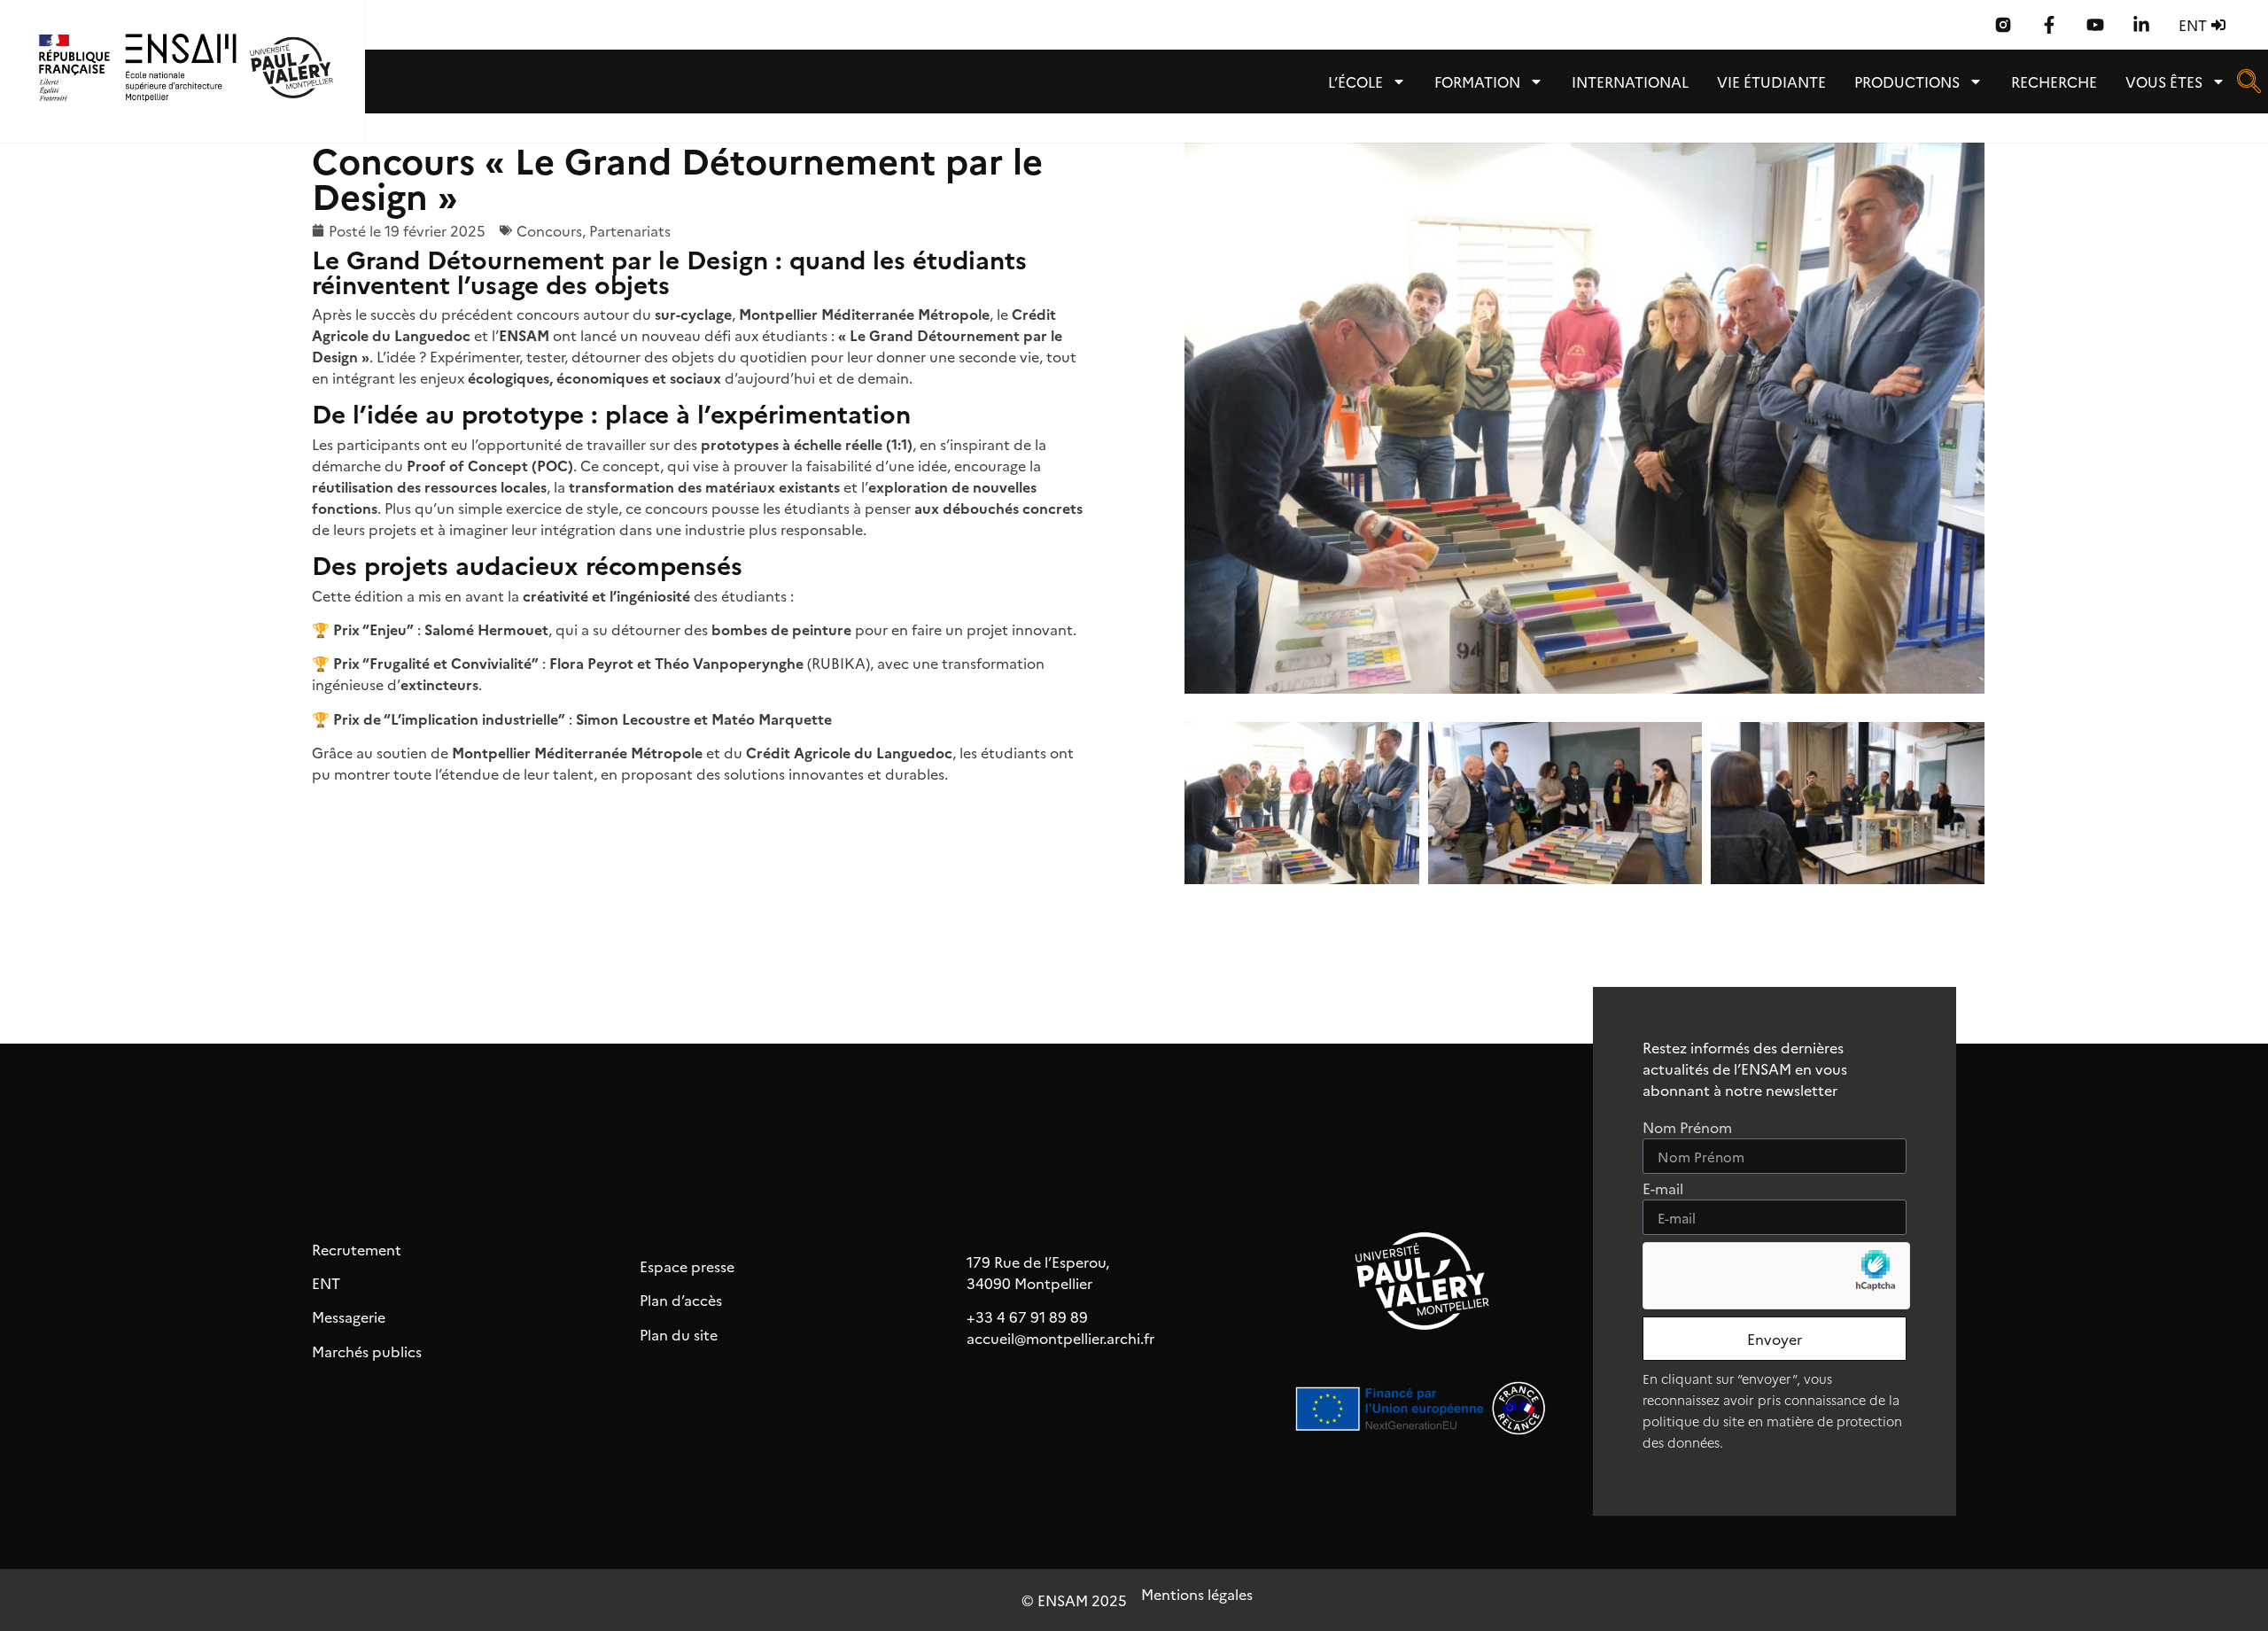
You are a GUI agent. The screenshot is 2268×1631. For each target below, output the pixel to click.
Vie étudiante (1771, 82)
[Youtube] (2095, 25)
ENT (326, 1283)
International (1630, 82)
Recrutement (357, 1249)
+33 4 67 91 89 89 (1027, 1316)
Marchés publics (367, 1351)
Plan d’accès (681, 1300)
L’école (1355, 82)
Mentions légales (1197, 1594)
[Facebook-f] (2049, 25)
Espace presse (687, 1266)
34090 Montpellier (1029, 1283)
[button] (2249, 87)
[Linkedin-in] (2141, 25)
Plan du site (679, 1334)
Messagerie (349, 1316)
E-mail (1663, 1189)
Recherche (2054, 82)
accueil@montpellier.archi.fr (1060, 1338)
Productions (1907, 82)
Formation (1477, 82)
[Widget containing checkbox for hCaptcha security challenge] (1776, 1276)
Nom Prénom (1687, 1128)
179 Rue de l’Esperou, (1038, 1262)
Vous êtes (2164, 82)
